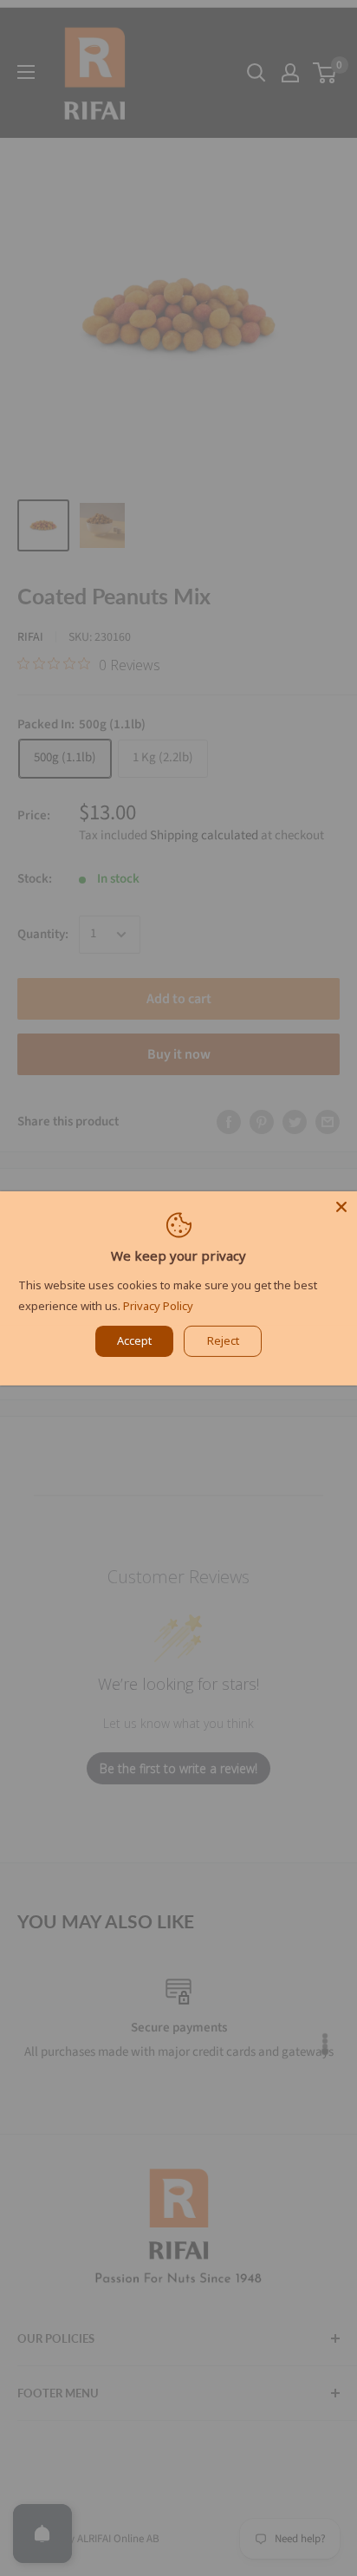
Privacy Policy (158, 1306)
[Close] (341, 1206)
